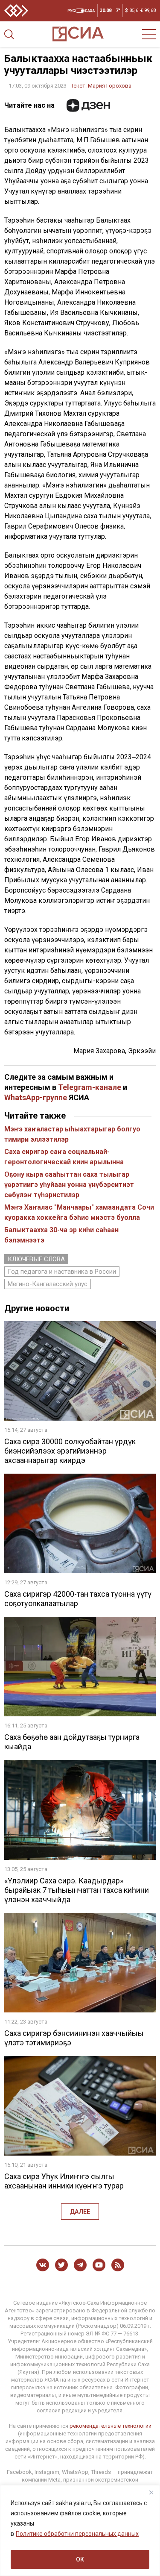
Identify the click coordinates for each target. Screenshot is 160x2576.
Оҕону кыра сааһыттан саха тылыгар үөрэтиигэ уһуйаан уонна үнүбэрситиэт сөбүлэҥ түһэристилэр (69, 1185)
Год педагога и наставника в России (62, 1272)
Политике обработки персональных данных (77, 2534)
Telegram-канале (90, 1087)
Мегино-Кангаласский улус (48, 1284)
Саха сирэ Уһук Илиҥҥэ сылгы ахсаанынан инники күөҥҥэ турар (64, 2181)
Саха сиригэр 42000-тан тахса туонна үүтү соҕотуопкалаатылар (78, 1599)
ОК (80, 2559)
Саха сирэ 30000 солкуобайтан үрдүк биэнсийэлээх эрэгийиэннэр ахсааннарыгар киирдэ (70, 1451)
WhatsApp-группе (36, 1097)
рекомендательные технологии (111, 2426)
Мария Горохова (110, 86)
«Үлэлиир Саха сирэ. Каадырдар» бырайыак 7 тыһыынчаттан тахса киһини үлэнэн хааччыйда (77, 1890)
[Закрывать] (151, 2492)
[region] (80, 2530)
